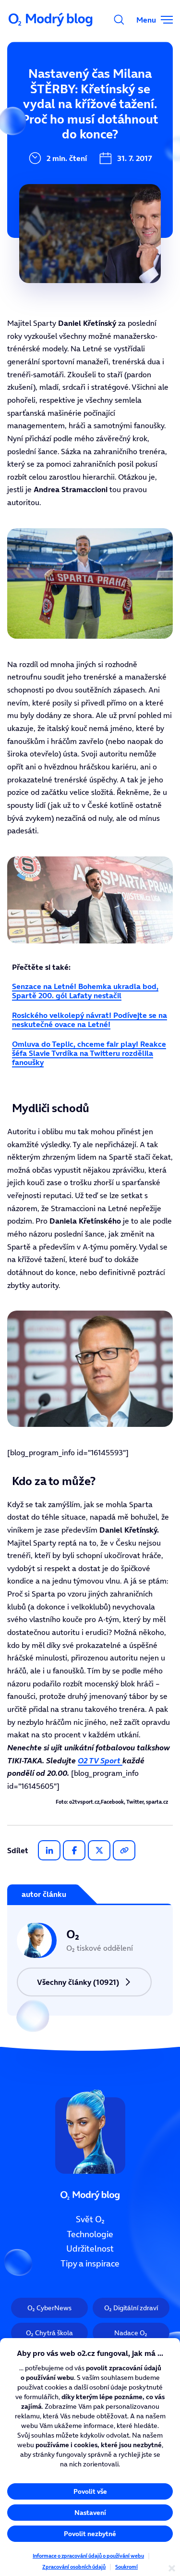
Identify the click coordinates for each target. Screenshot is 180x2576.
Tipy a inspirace (90, 2264)
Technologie (90, 2234)
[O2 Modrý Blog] (51, 20)
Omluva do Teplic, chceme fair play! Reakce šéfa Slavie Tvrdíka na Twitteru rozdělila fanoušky (89, 1053)
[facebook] (74, 1850)
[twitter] (99, 1850)
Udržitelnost (90, 2249)
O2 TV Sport (100, 1760)
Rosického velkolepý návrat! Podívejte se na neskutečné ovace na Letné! (90, 1020)
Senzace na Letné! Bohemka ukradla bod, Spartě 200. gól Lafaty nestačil (85, 991)
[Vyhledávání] (119, 20)
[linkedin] (49, 1850)
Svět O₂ (90, 2219)
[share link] (124, 1850)
